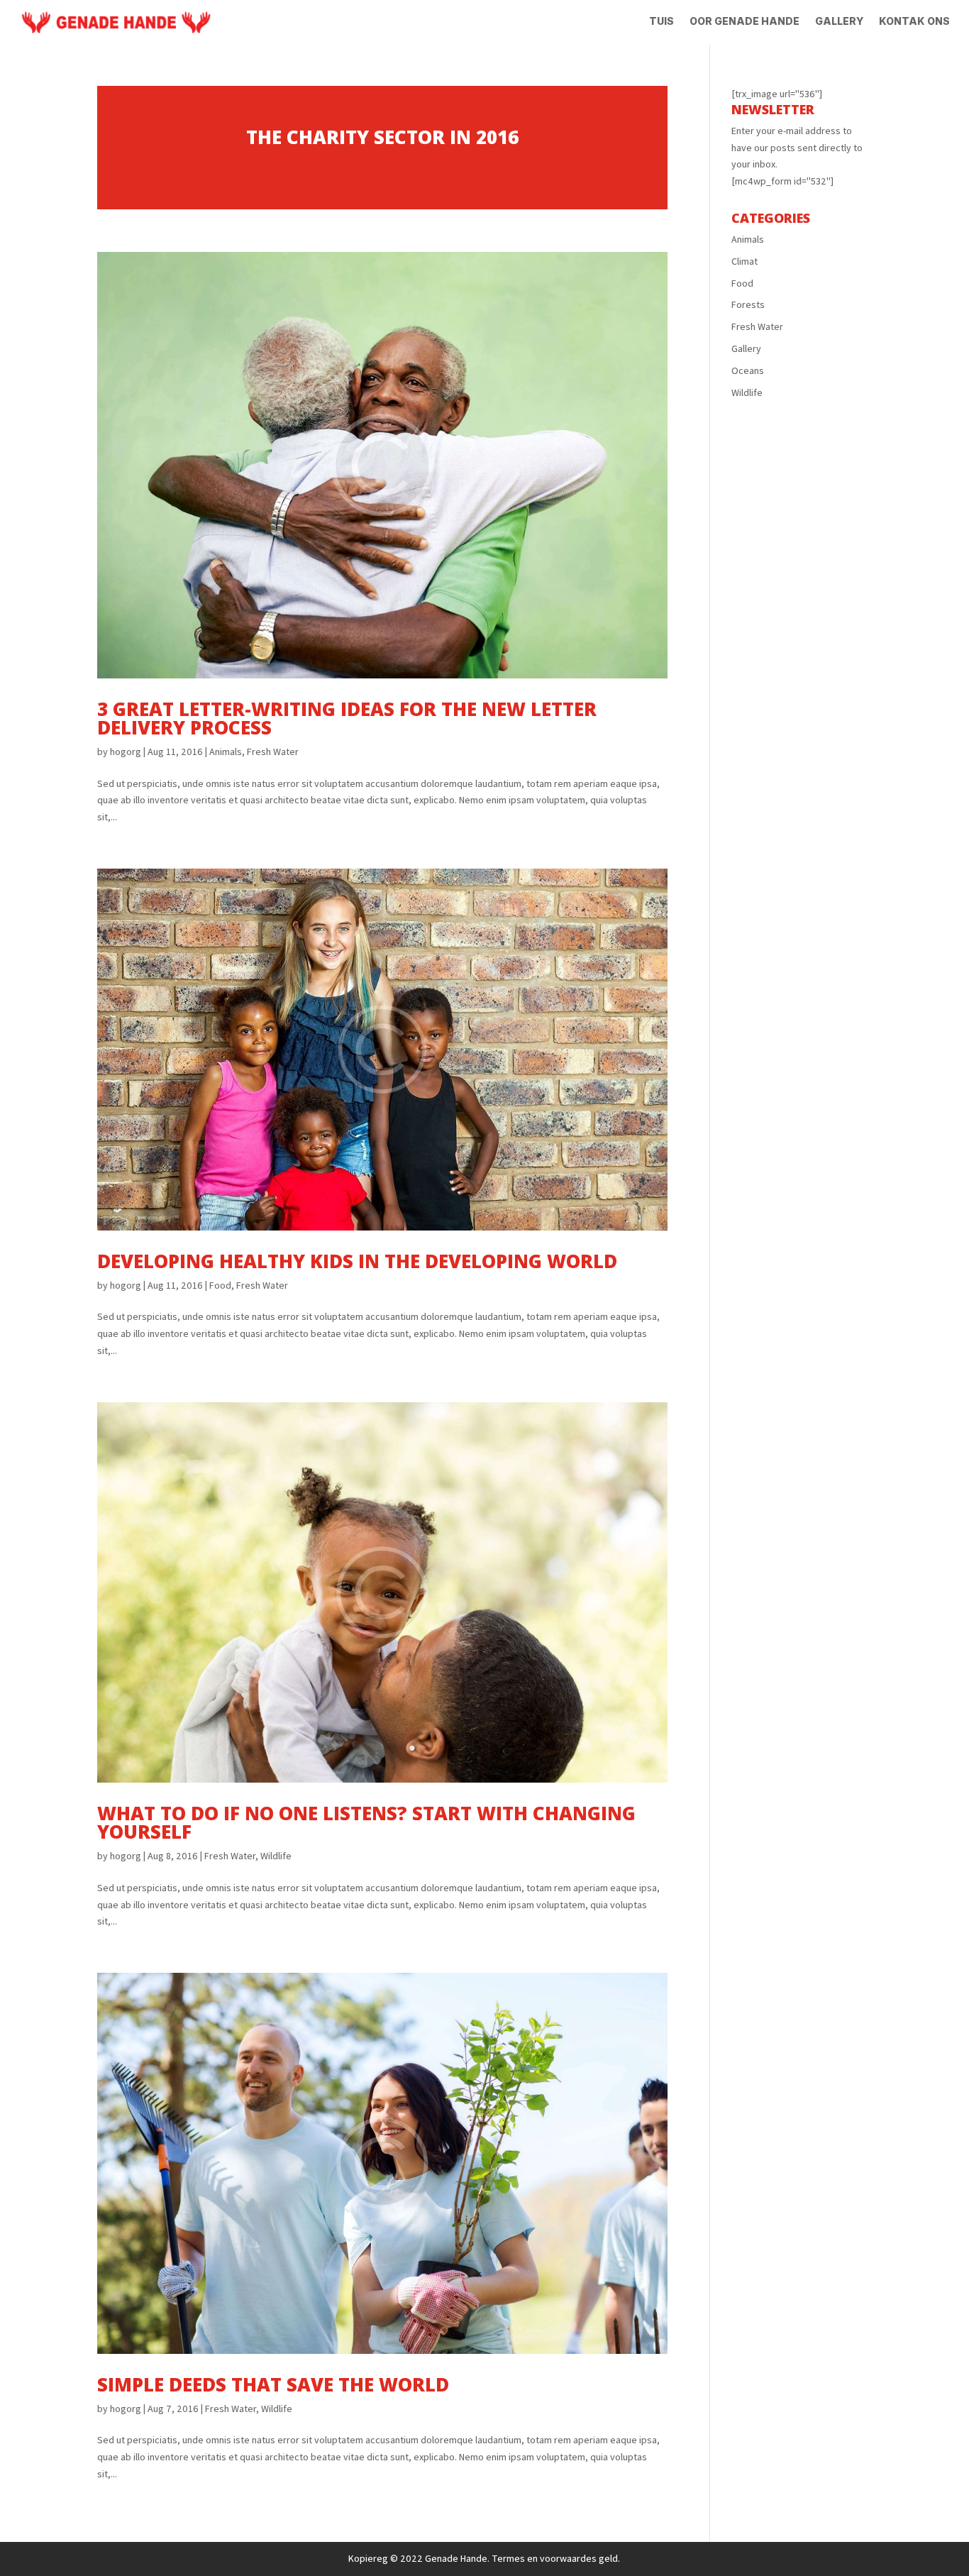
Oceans (748, 370)
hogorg (126, 752)
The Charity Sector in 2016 (382, 137)
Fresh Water (273, 752)
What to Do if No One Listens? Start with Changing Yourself (366, 1822)
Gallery (839, 22)
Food (220, 1285)
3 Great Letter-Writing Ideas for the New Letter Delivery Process (347, 718)
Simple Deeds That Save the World (273, 2384)
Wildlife (276, 1856)
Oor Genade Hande (744, 22)
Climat (744, 261)
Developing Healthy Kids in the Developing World (357, 1261)
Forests (748, 304)
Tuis (661, 22)
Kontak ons (914, 22)
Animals (226, 752)
